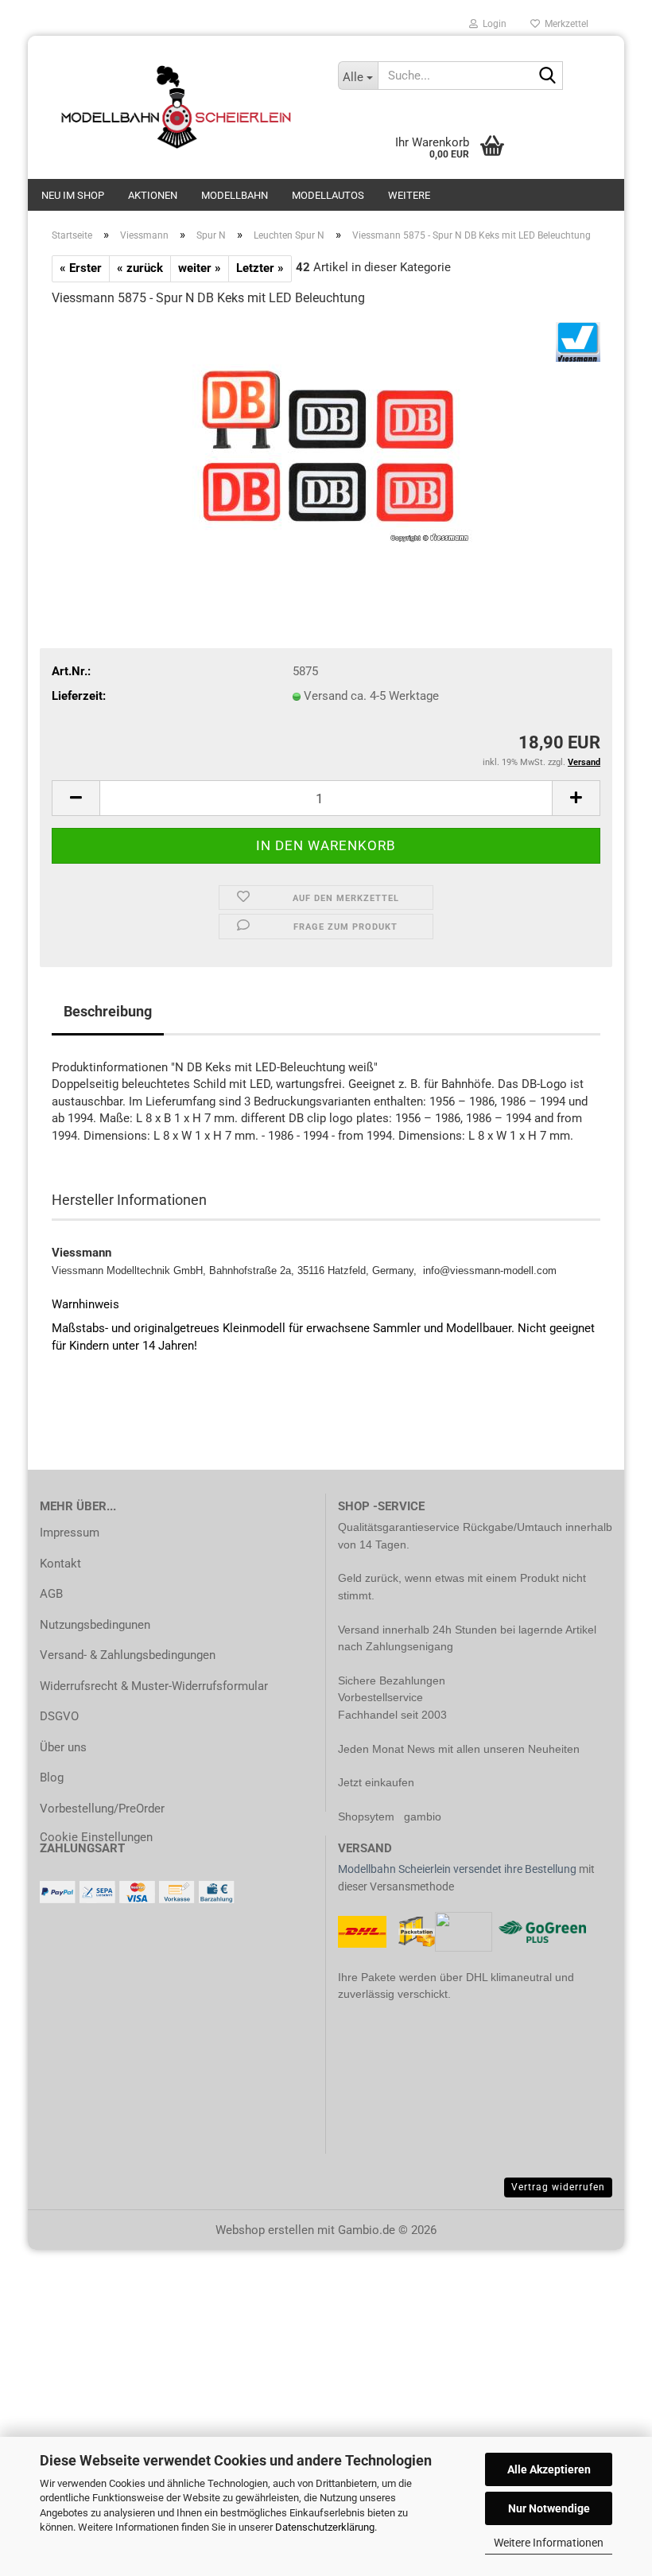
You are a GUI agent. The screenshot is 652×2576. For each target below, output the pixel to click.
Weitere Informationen (549, 2543)
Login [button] (492, 24)
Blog (52, 1778)
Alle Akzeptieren (549, 2469)
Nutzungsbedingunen (95, 1625)
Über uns (63, 1747)
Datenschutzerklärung (325, 2527)
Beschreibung (108, 1011)
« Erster (81, 268)
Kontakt (60, 1564)
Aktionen (153, 195)
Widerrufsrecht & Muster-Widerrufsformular (154, 1686)
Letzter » (260, 268)
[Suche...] (548, 76)
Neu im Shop (73, 195)
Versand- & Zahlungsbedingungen (128, 1655)
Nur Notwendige (549, 2508)
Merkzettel (564, 24)
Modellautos (328, 195)
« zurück (140, 268)
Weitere (409, 195)
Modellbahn (235, 195)
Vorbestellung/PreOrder (102, 1809)
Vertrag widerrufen (558, 2187)
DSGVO (59, 1716)
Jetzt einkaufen (376, 1782)
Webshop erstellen (265, 2230)
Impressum (70, 1533)
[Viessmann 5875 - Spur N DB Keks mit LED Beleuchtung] (326, 441)
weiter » (200, 268)
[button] (76, 798)
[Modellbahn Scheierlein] (177, 107)
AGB (51, 1594)
